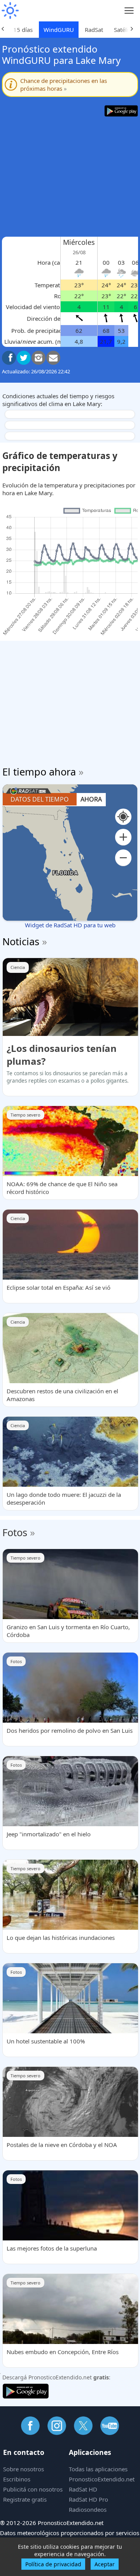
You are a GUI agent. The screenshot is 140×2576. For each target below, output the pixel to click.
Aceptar (105, 2564)
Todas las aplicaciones (98, 2469)
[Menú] (129, 11)
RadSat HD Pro (88, 2499)
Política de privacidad (53, 2564)
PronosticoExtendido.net (102, 2479)
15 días (23, 30)
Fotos (15, 1532)
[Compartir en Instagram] (38, 358)
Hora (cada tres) (59, 262)
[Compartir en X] (24, 358)
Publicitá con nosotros (33, 2489)
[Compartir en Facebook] (9, 358)
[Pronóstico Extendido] (10, 11)
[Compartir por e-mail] (53, 358)
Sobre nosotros (24, 2469)
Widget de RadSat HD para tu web (70, 925)
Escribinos (17, 2479)
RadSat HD (83, 2489)
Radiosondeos (88, 2509)
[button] (123, 837)
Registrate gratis (25, 2499)
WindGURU (59, 30)
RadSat (94, 30)
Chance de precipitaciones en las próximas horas (64, 84)
